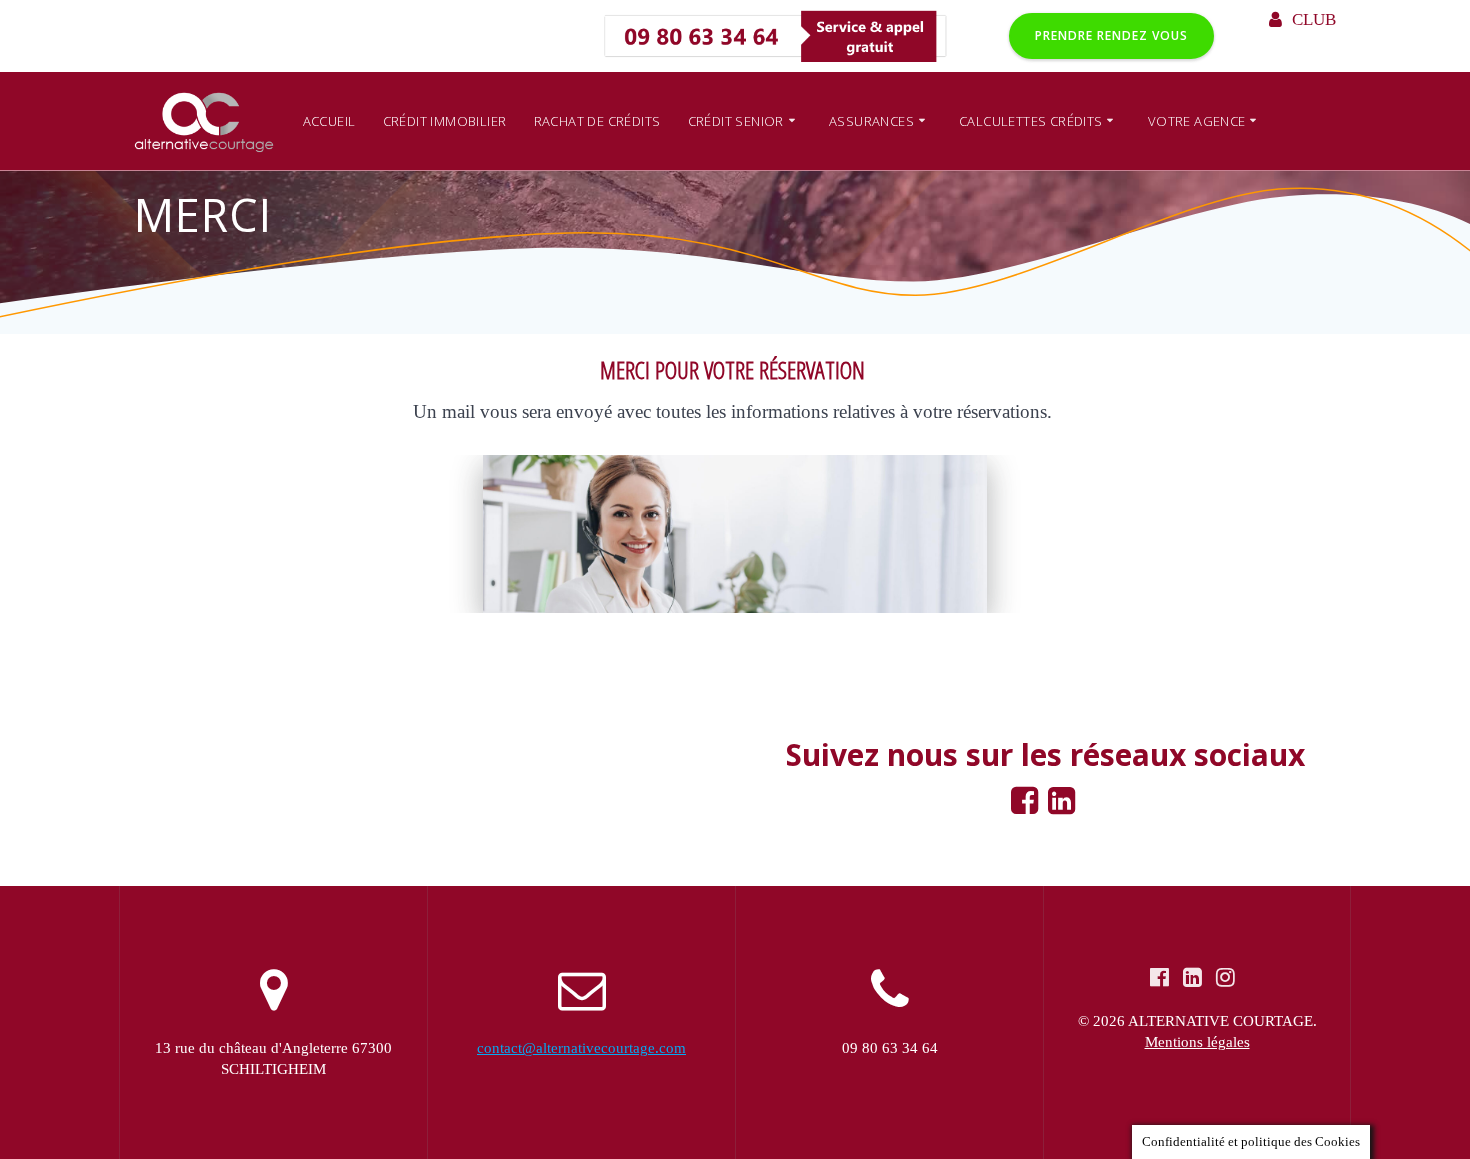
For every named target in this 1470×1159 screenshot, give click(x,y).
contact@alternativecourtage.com (581, 1048)
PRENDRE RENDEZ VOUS (1111, 35)
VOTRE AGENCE (1197, 121)
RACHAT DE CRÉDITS (597, 121)
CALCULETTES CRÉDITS (1031, 121)
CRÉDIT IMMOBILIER (445, 121)
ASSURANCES (871, 121)
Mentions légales (1197, 1042)
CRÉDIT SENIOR (736, 121)
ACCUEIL (329, 121)
